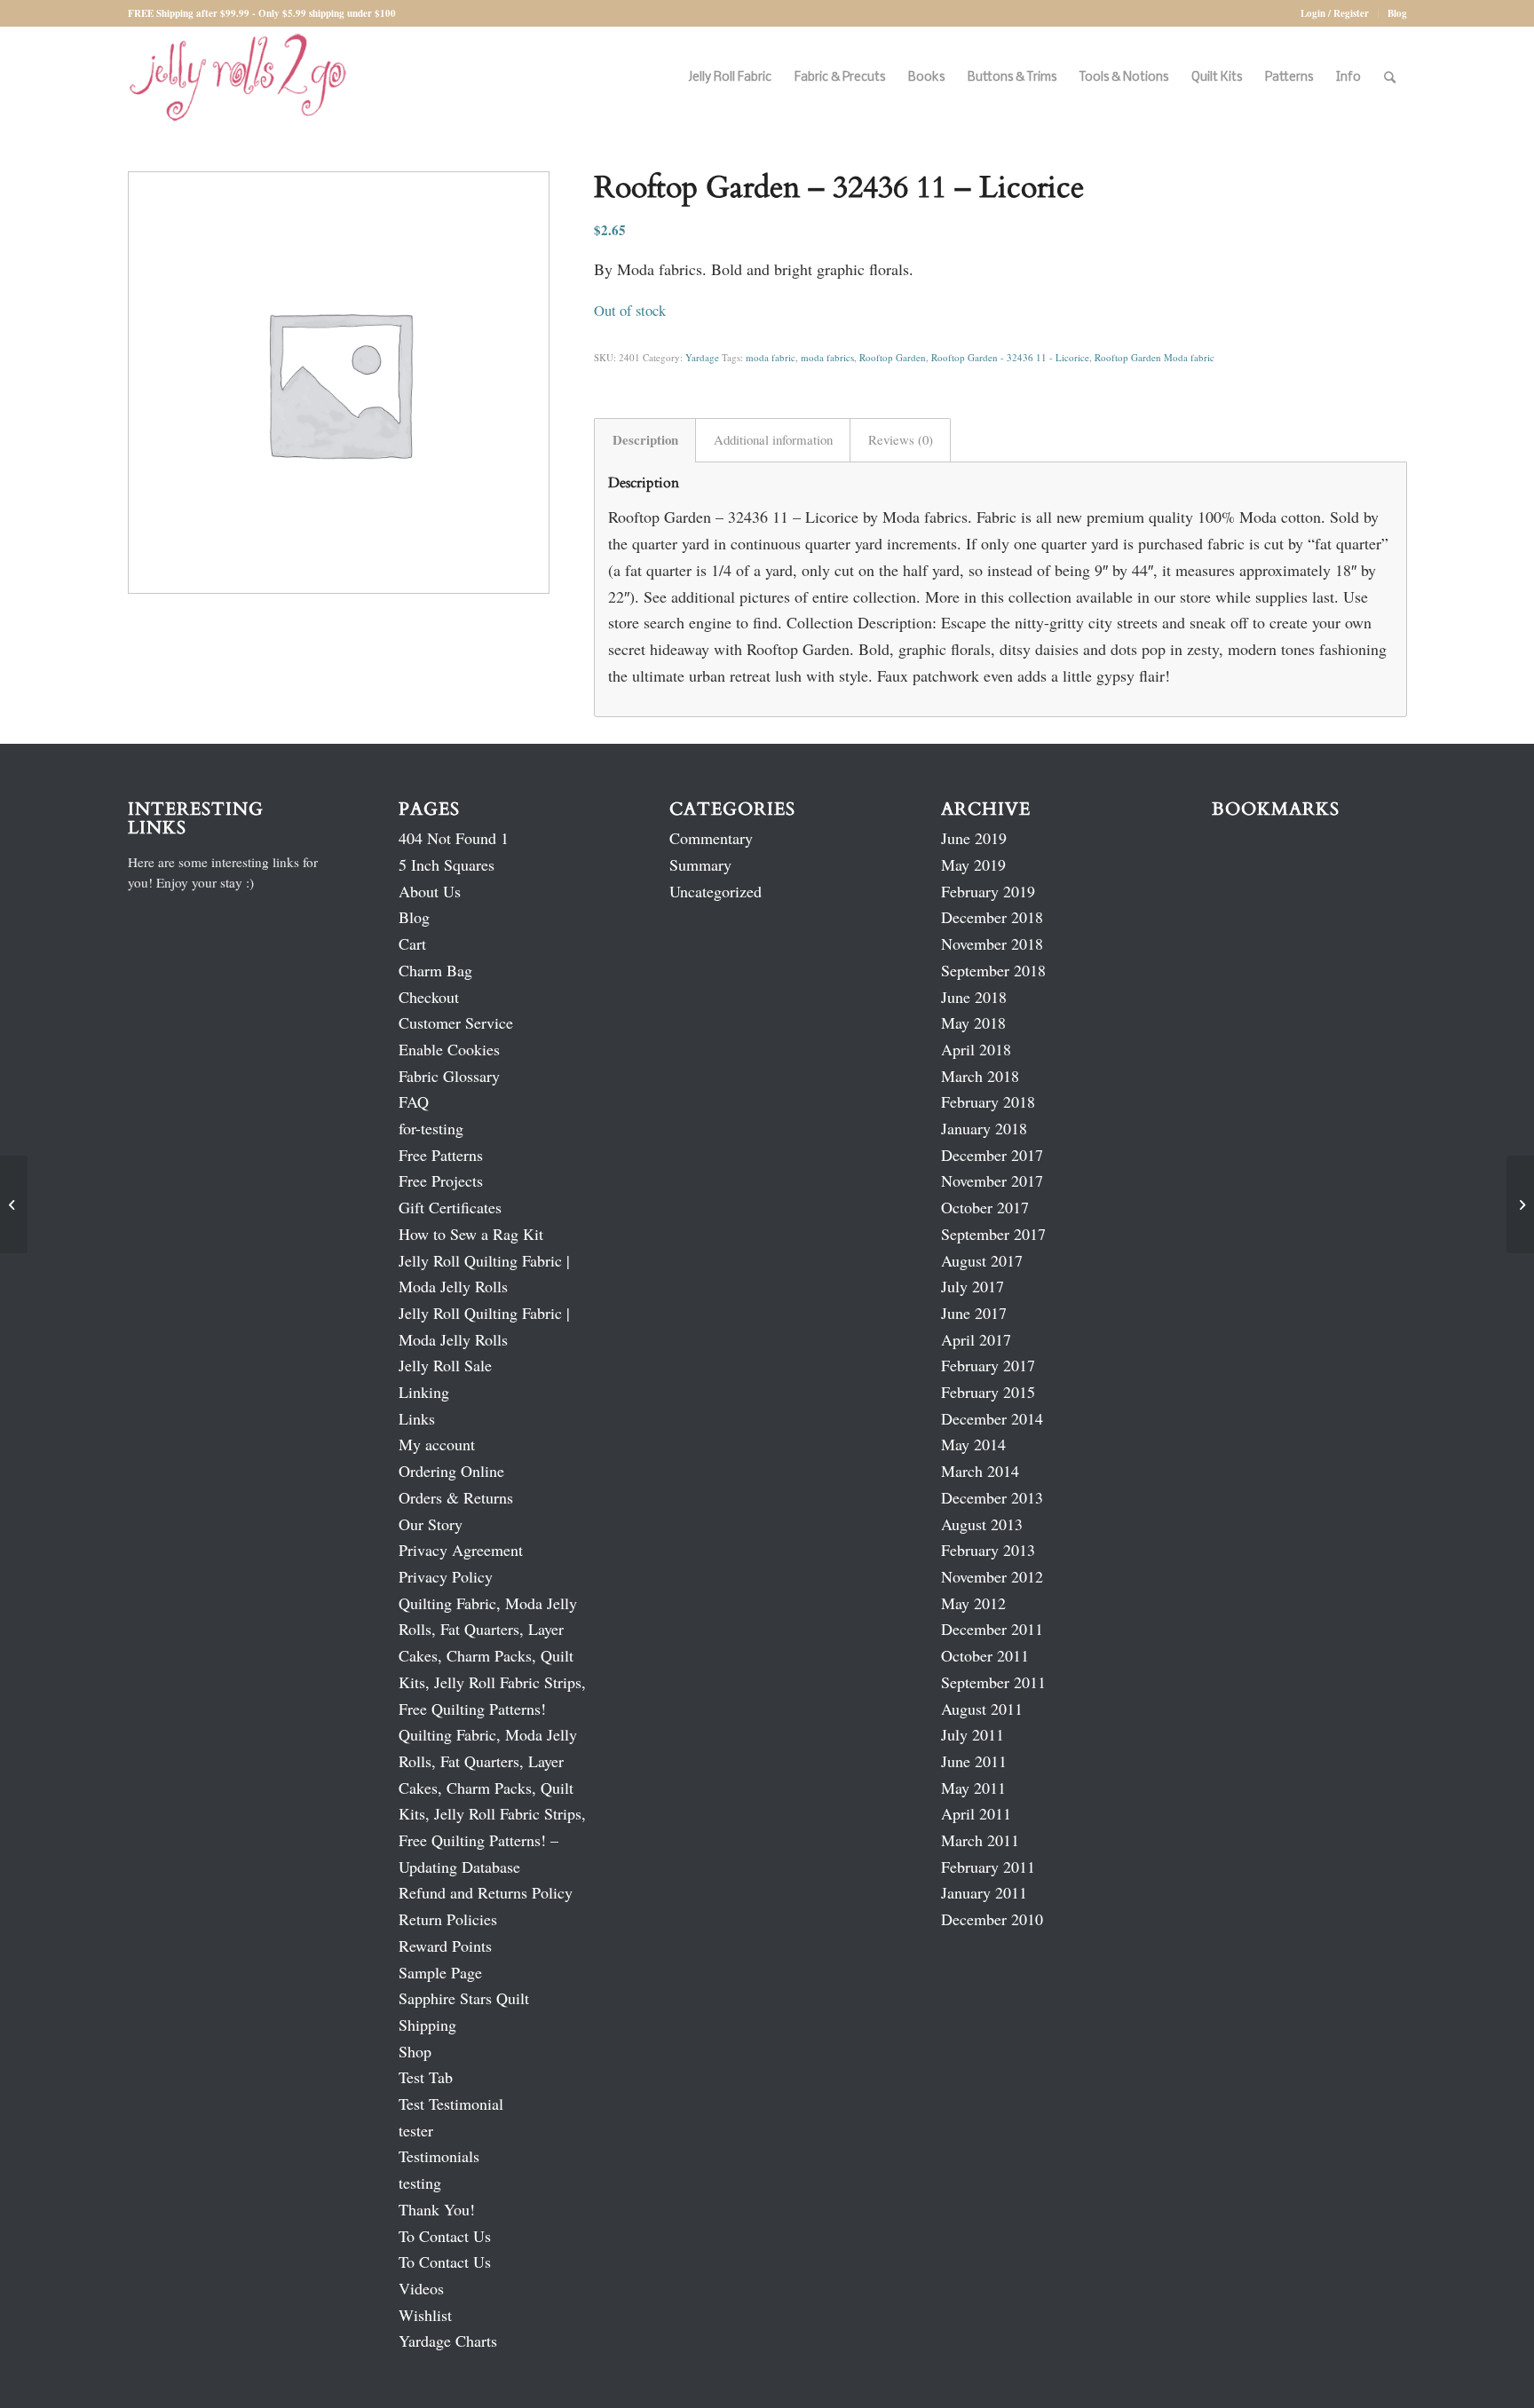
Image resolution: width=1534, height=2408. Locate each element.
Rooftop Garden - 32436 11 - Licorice (1010, 357)
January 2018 (984, 1128)
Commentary (711, 838)
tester (416, 2130)
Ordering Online (451, 1471)
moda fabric (771, 357)
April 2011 (976, 1813)
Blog (1397, 13)
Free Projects (441, 1180)
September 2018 (993, 970)
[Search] (1390, 78)
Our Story (431, 1524)
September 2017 (993, 1234)
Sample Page (440, 1972)
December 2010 (992, 1919)
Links (417, 1418)
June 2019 (974, 838)
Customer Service (456, 1022)
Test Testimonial (451, 2104)
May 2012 (973, 1603)
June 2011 (974, 1761)
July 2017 (973, 1286)
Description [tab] (645, 439)
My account (437, 1444)
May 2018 (973, 1022)
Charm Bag (435, 970)
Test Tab (426, 2077)
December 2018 (992, 917)
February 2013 (988, 1550)
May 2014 (973, 1444)
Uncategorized (716, 891)
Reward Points (445, 1946)
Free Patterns (441, 1155)
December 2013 (992, 1497)
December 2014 (992, 1418)
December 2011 (992, 1629)
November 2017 (992, 1180)
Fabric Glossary (449, 1076)
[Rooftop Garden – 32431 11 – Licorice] (14, 1204)
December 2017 (992, 1155)
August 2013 (982, 1524)
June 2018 (974, 997)
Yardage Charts (448, 2341)
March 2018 (980, 1076)
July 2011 (973, 1734)
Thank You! (437, 2209)
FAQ (414, 1101)
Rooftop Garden (893, 357)
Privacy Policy (446, 1576)
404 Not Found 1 (454, 838)
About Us (430, 891)
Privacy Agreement (461, 1550)
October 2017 (985, 1207)
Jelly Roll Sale (445, 1365)
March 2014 (980, 1471)
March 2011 (980, 1840)
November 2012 (992, 1576)
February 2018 (988, 1101)
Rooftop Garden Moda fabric (1154, 357)
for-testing (431, 1128)
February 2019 (988, 891)
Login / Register (1335, 13)
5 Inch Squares (447, 865)
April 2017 (976, 1339)
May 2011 (973, 1788)
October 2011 (985, 1655)
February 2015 (988, 1392)
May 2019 (973, 865)
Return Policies (448, 1919)
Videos (421, 2288)
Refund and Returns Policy (486, 1892)
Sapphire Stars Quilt (464, 1998)
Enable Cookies (449, 1049)
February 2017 (988, 1365)
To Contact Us (445, 2236)
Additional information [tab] (773, 439)
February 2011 (988, 1867)
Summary (700, 865)
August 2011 (982, 1709)
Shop (415, 2051)
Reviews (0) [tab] (901, 439)
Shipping (427, 2025)
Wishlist (425, 2315)
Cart (412, 943)
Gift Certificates (450, 1207)
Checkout (429, 997)
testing (420, 2183)
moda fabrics (827, 357)
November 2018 (992, 943)
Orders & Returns (456, 1497)
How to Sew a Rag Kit (471, 1234)
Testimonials (439, 2156)
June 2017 (974, 1313)
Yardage (702, 357)
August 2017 (982, 1260)
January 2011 (984, 1892)
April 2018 (976, 1049)
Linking (424, 1392)
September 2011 (993, 1682)
